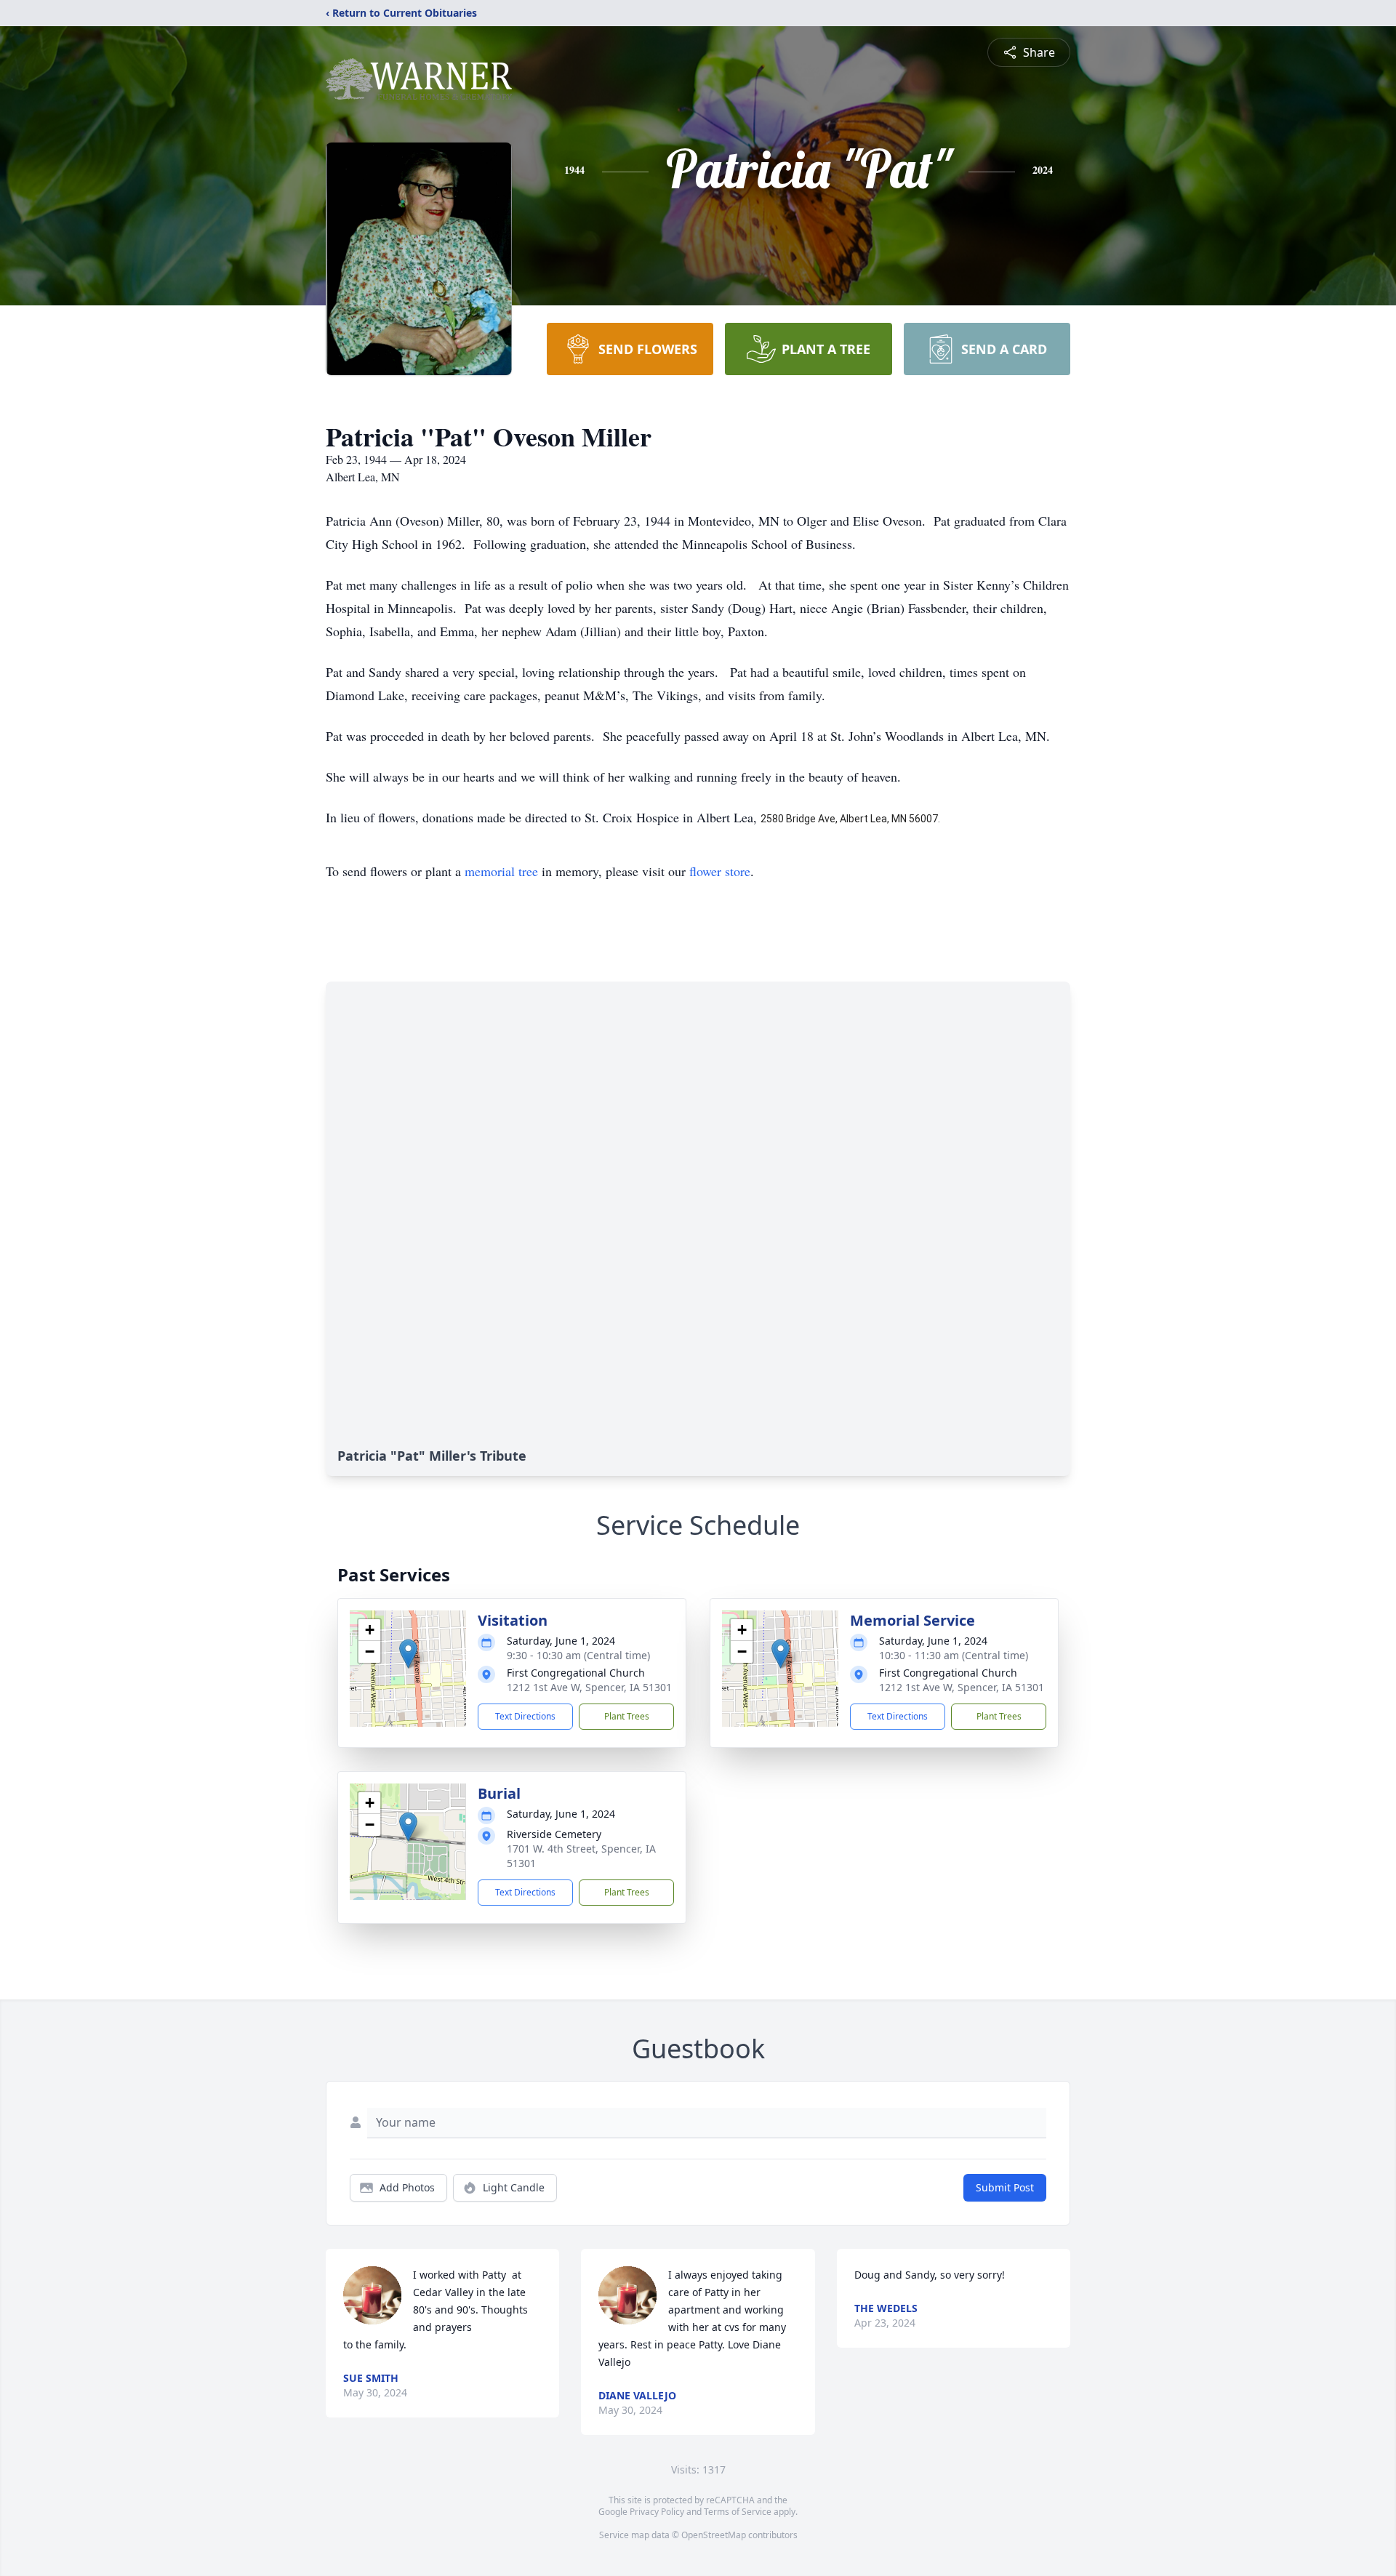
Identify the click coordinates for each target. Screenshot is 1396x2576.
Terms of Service (738, 2512)
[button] (408, 1654)
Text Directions (525, 1716)
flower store (720, 871)
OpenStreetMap (714, 2535)
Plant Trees (627, 1716)
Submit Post (1005, 2187)
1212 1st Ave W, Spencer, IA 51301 (589, 1687)
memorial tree (501, 871)
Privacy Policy (657, 2512)
